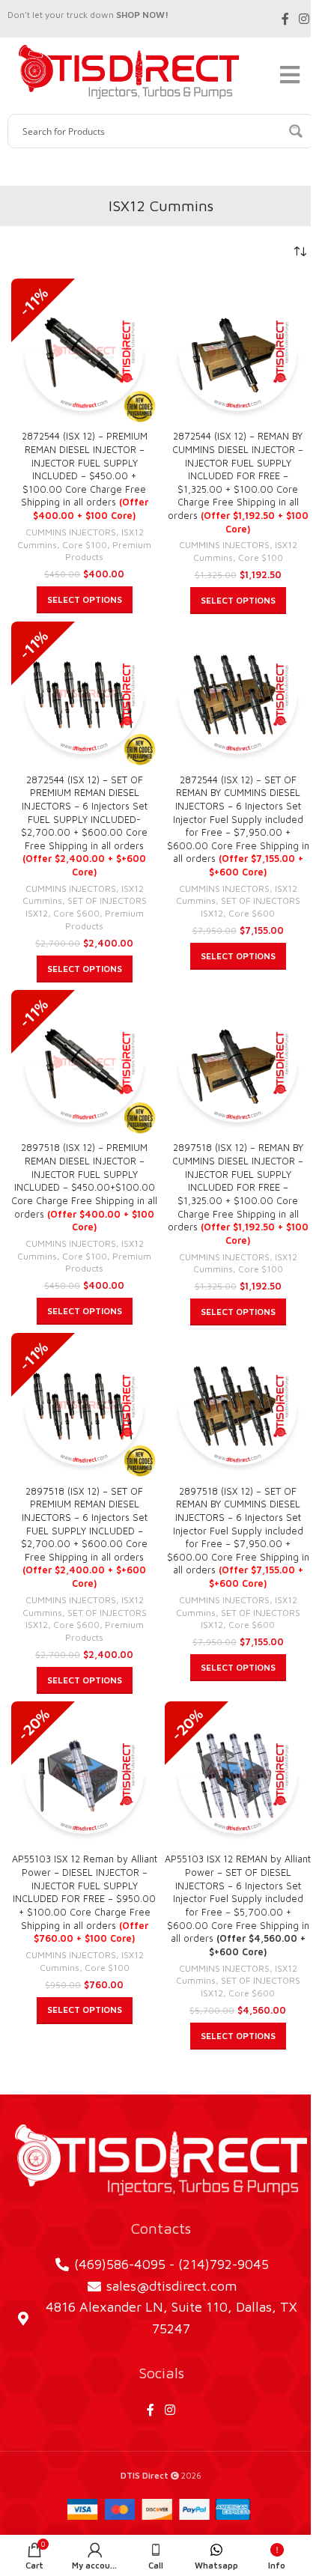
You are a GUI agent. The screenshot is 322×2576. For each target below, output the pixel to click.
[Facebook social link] (285, 19)
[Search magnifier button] (297, 131)
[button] (85, 600)
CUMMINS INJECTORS (71, 532)
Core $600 (76, 913)
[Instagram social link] (304, 19)
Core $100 (85, 545)
